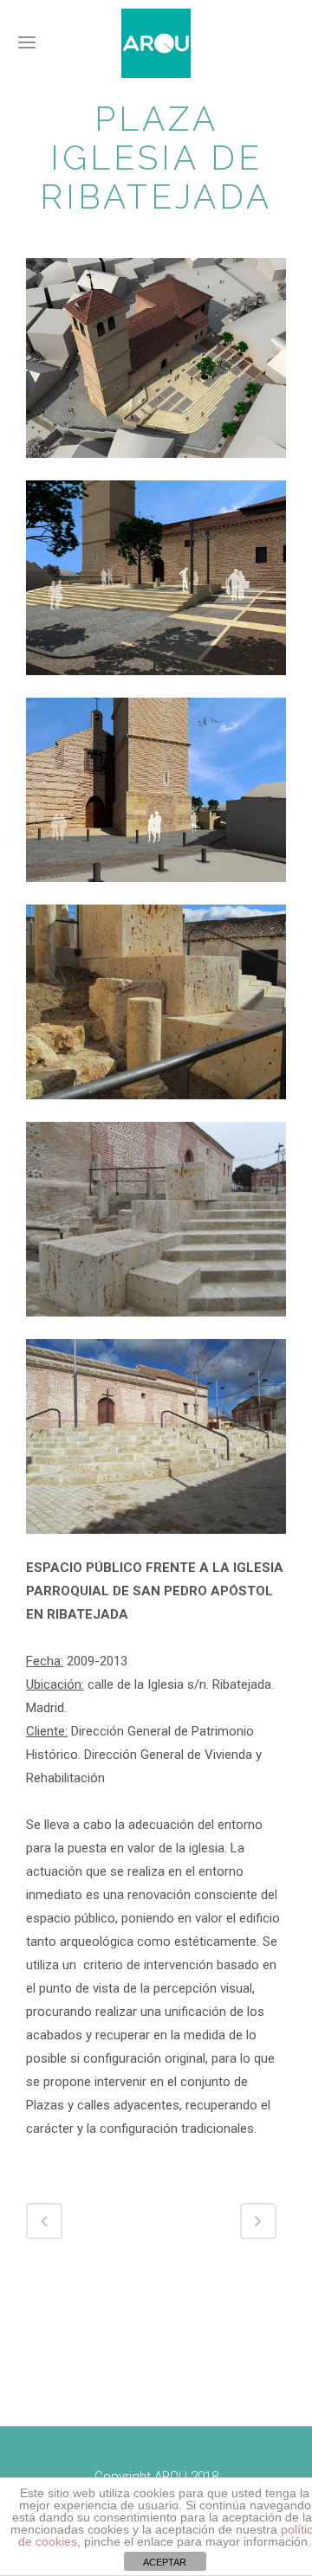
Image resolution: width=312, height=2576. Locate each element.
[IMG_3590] (156, 1545)
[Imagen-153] (156, 1328)
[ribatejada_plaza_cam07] (156, 893)
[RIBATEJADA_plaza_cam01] (156, 469)
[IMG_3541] (156, 1111)
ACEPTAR (165, 2562)
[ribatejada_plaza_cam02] (156, 686)
